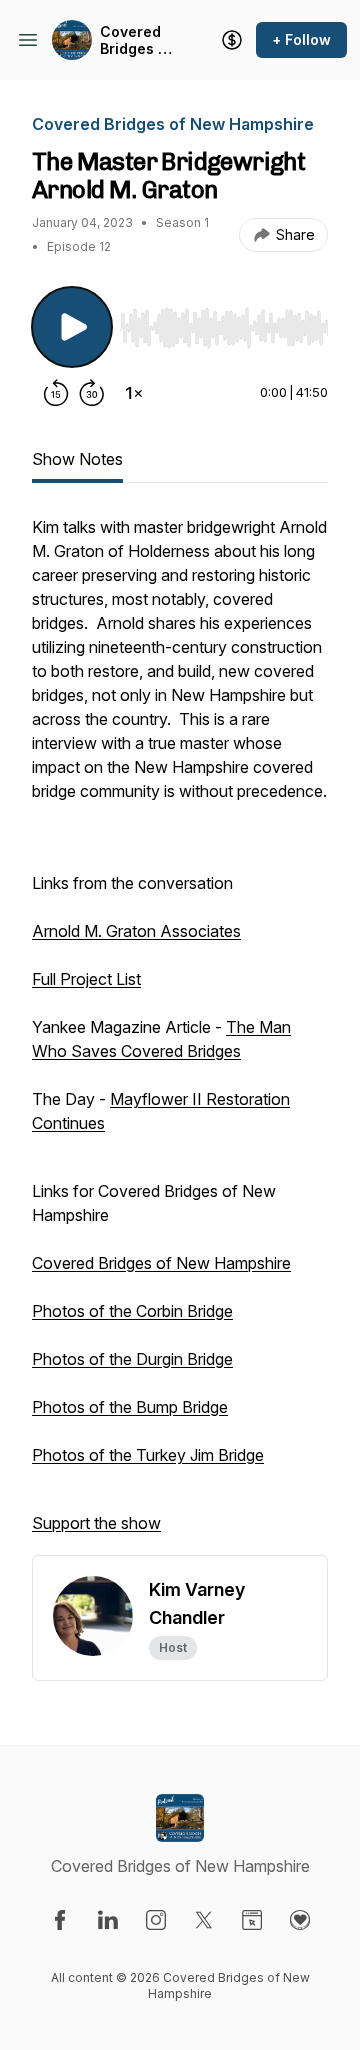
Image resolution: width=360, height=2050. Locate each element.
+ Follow (301, 39)
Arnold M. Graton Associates (136, 931)
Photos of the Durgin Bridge (132, 1359)
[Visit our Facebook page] (60, 1920)
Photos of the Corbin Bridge (132, 1311)
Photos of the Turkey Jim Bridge (148, 1455)
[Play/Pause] (72, 327)
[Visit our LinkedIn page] (108, 1920)
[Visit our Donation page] (300, 1920)
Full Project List (86, 979)
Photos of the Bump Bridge (130, 1407)
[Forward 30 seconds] (92, 393)
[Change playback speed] (134, 393)
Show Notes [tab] (77, 459)
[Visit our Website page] (252, 1920)
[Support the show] (232, 40)
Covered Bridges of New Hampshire (138, 40)
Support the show (96, 1523)
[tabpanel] (180, 1035)
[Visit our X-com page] (204, 1920)
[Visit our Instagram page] (156, 1920)
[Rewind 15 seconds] (56, 393)
